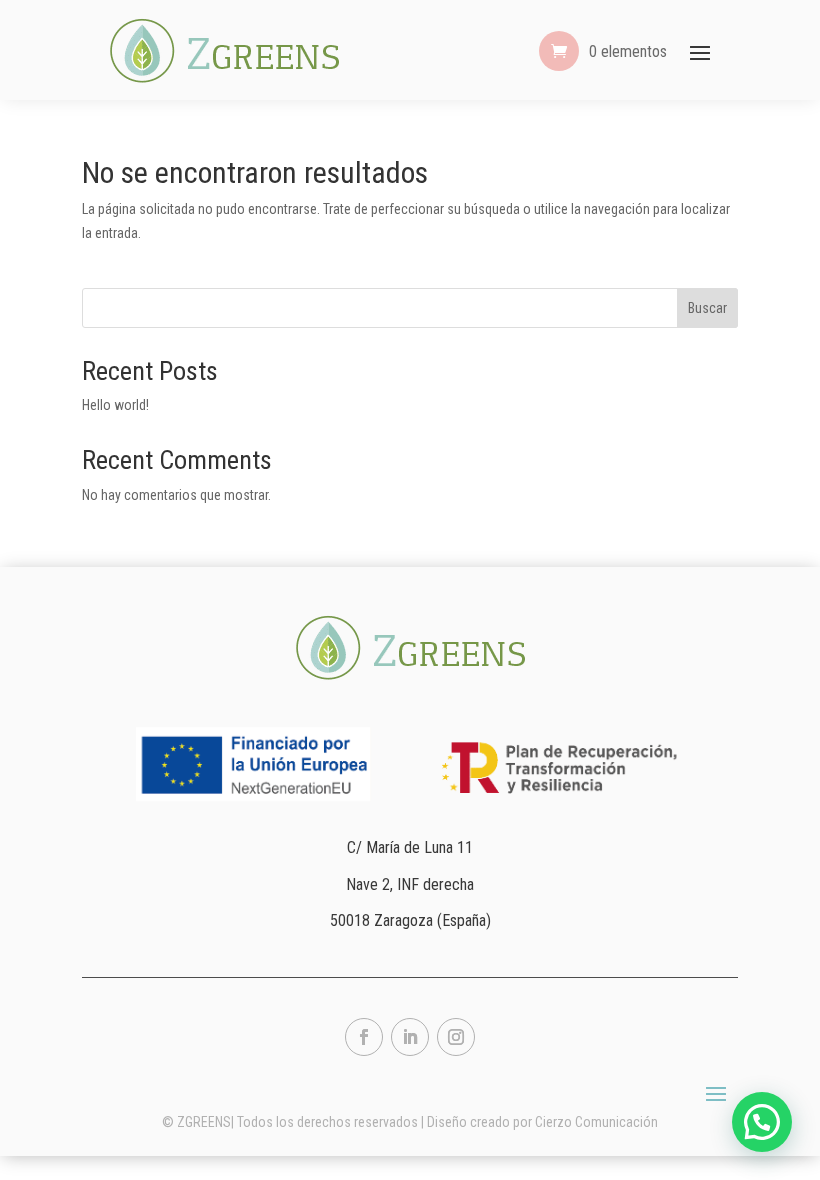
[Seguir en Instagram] (456, 1037)
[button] (762, 1122)
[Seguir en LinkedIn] (410, 1037)
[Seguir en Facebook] (364, 1037)
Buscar (707, 308)
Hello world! (115, 405)
